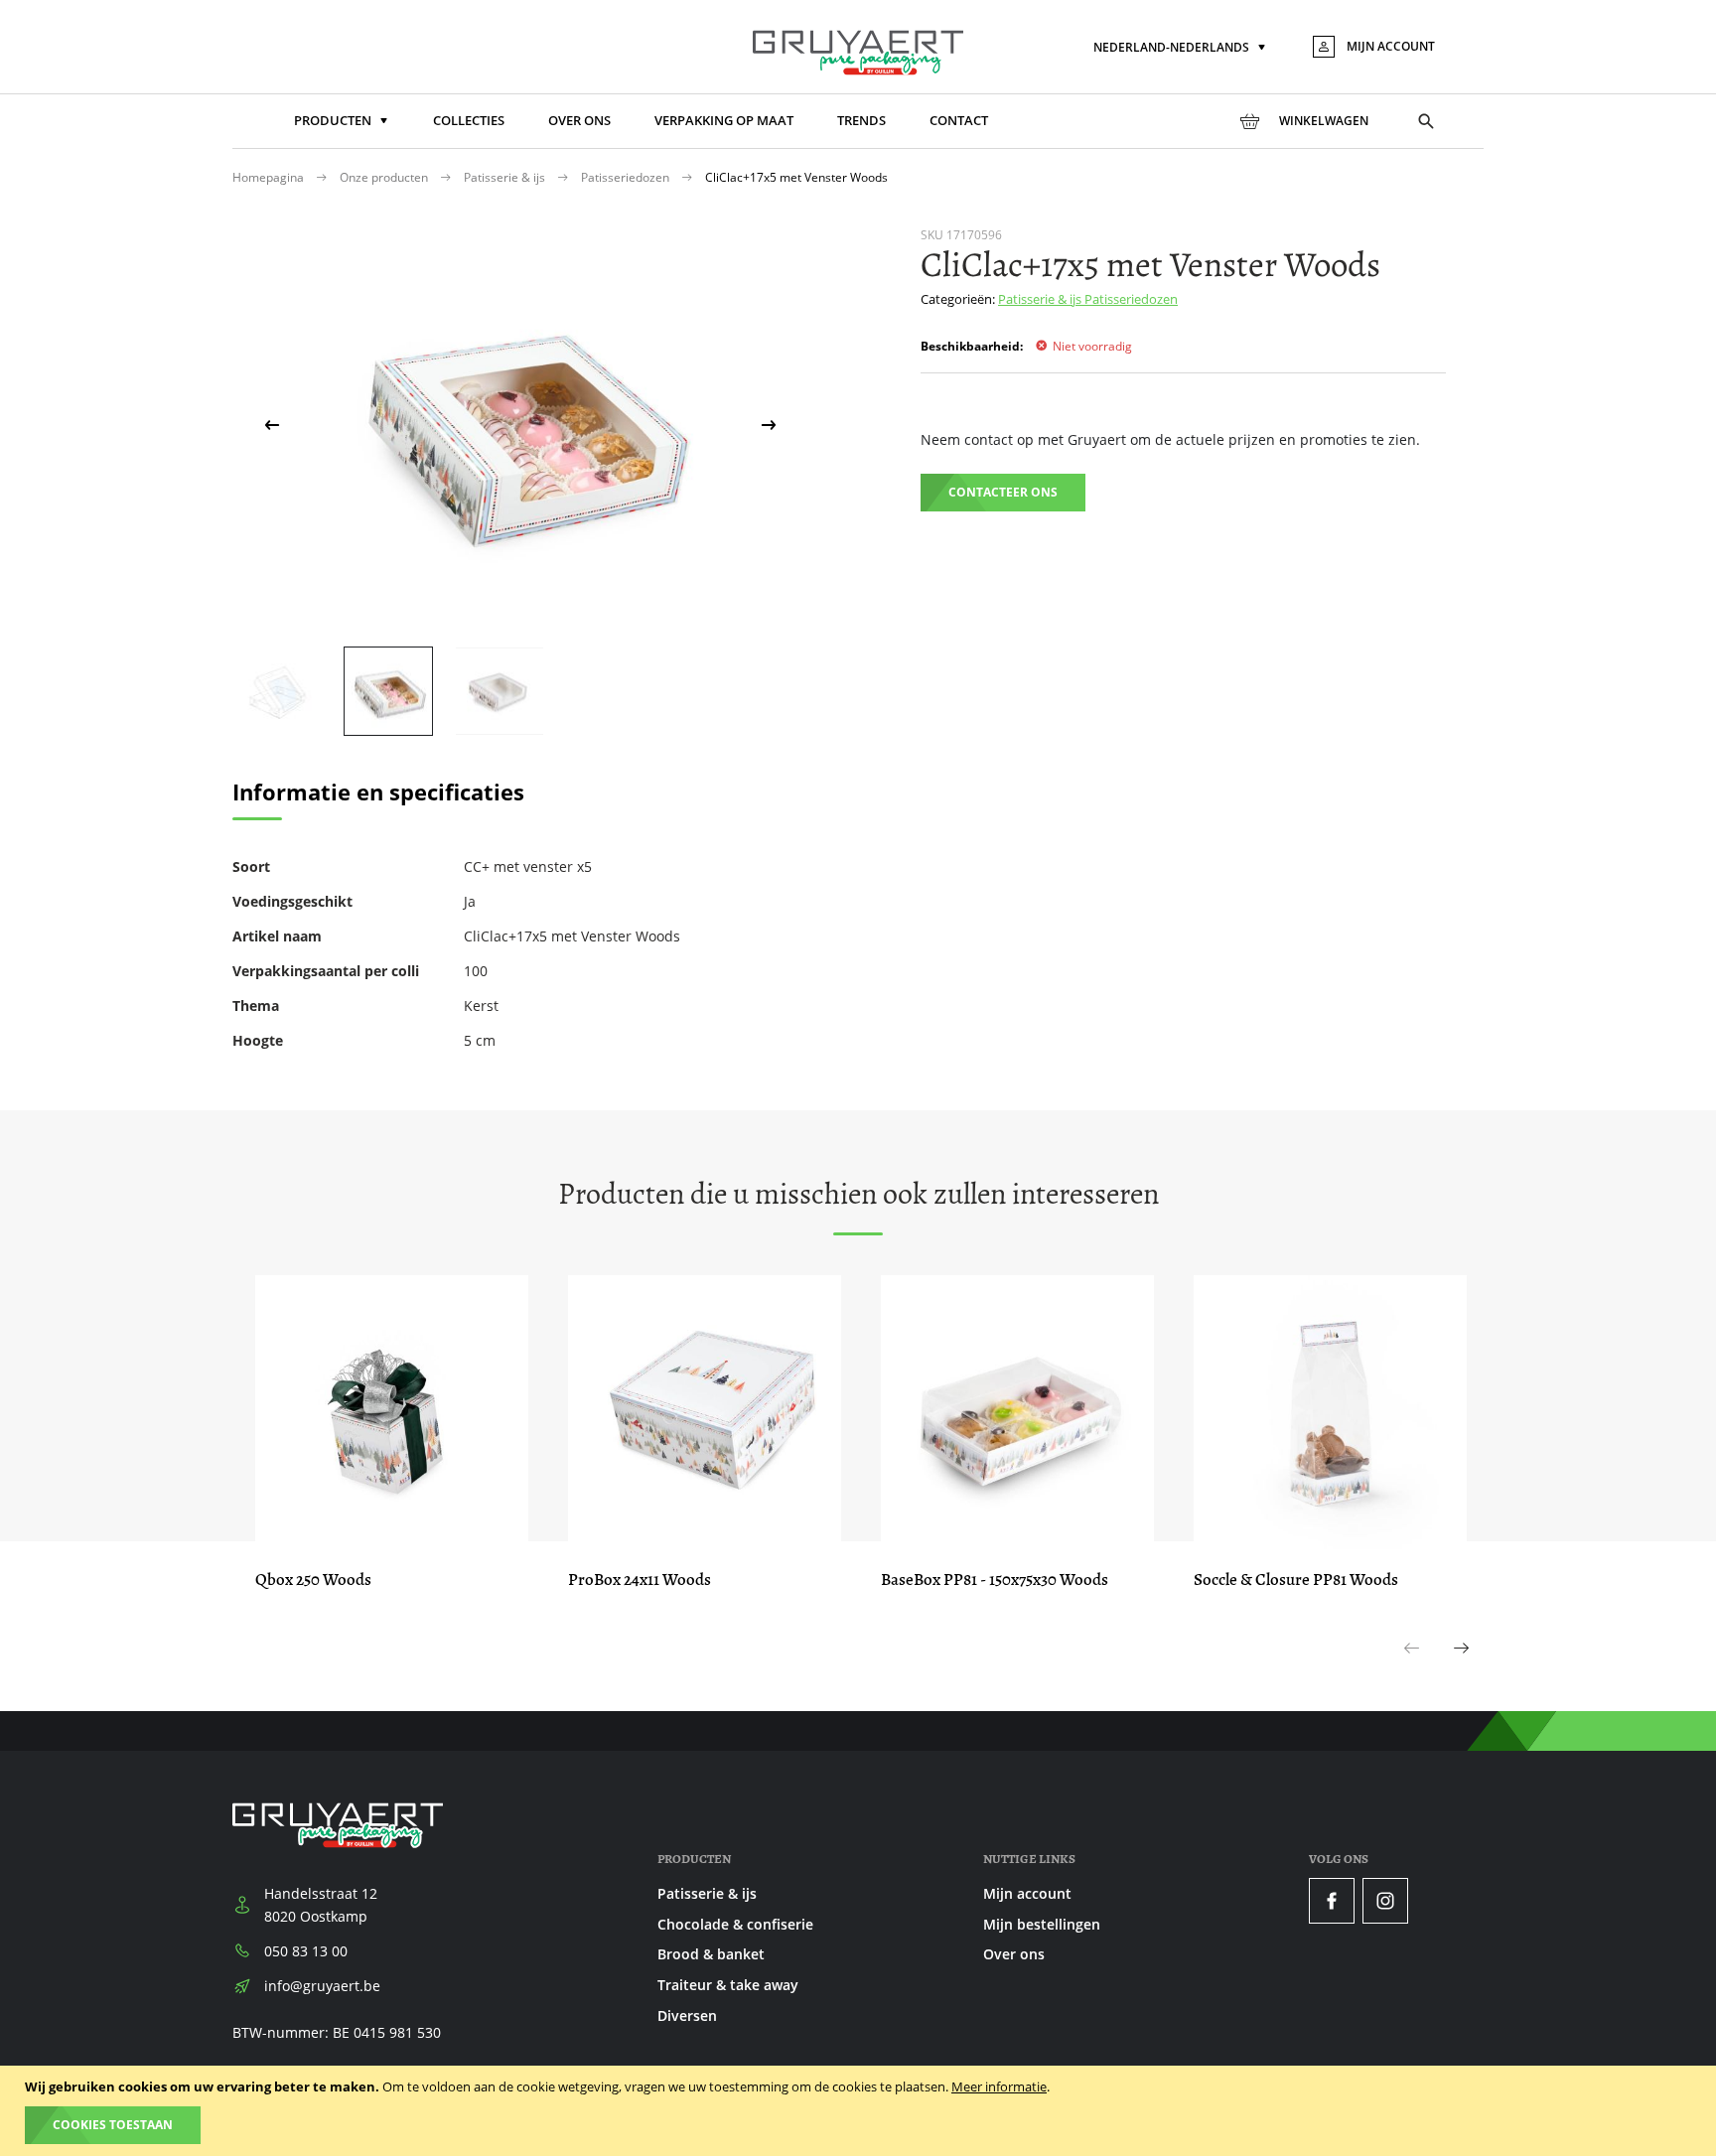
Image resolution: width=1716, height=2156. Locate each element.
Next (1462, 1669)
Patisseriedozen (627, 177)
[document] (860, 2111)
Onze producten (385, 177)
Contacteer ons (1003, 492)
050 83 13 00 (306, 1951)
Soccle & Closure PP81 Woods (1296, 1580)
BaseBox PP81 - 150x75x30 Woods (995, 1580)
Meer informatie (999, 2086)
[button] (1181, 48)
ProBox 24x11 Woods (640, 1580)
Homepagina (270, 177)
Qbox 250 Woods (313, 1580)
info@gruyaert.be (322, 1986)
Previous (1412, 1669)
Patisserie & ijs (506, 177)
